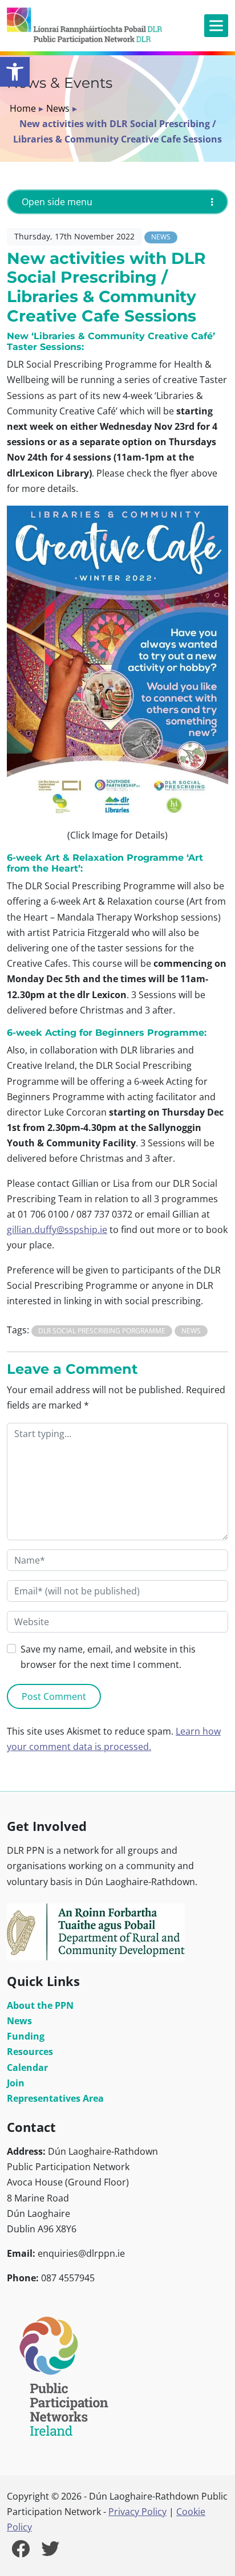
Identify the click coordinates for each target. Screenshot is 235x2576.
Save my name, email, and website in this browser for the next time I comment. (108, 1657)
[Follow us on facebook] (21, 2552)
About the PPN (40, 2005)
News (58, 108)
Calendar (27, 2068)
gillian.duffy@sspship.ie (57, 1230)
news (191, 1331)
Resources (30, 2052)
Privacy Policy (137, 2512)
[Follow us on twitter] (50, 2552)
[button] (15, 72)
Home (23, 108)
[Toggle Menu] (216, 25)
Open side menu (57, 202)
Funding (26, 2036)
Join (16, 2083)
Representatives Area (55, 2098)
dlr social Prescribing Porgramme (102, 1331)
